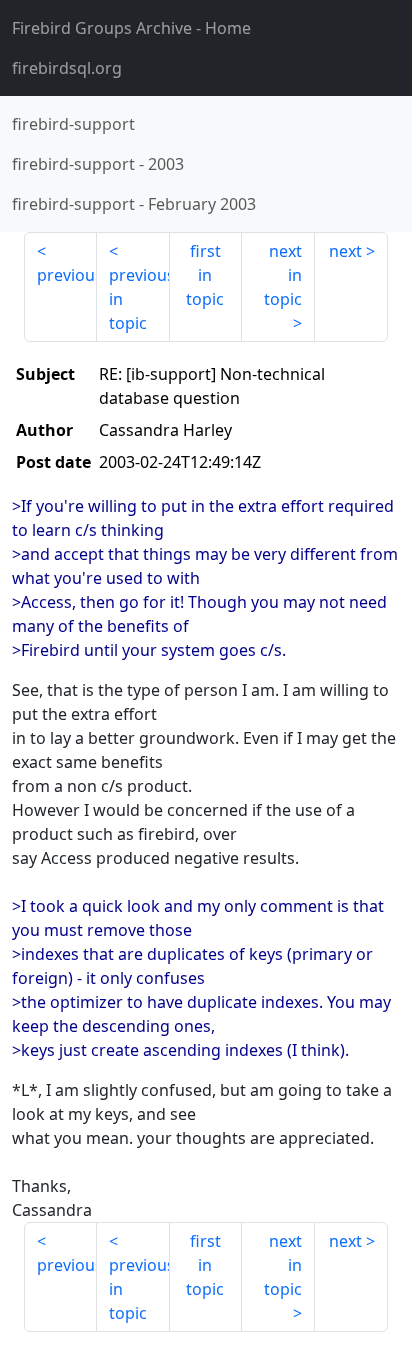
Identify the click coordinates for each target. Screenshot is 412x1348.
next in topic (283, 275)
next (345, 251)
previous (67, 275)
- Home (131, 28)
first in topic (205, 275)
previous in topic (139, 299)
